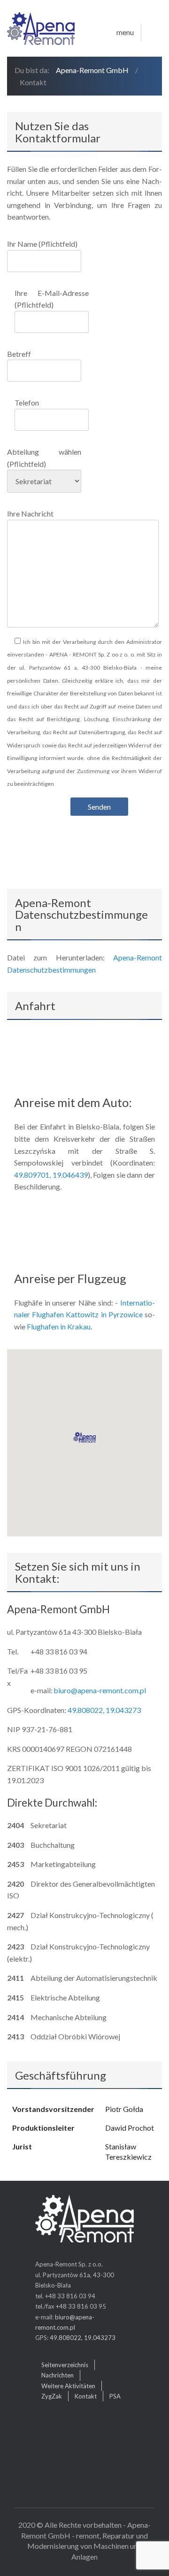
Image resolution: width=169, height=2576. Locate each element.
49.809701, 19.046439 (51, 1175)
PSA (115, 2396)
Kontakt (86, 2396)
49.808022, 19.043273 (104, 1710)
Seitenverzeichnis (65, 2365)
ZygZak (52, 2396)
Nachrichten (58, 2375)
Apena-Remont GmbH (92, 70)
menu (125, 32)
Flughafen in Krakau (59, 1326)
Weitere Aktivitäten (68, 2386)
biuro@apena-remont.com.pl (100, 1690)
